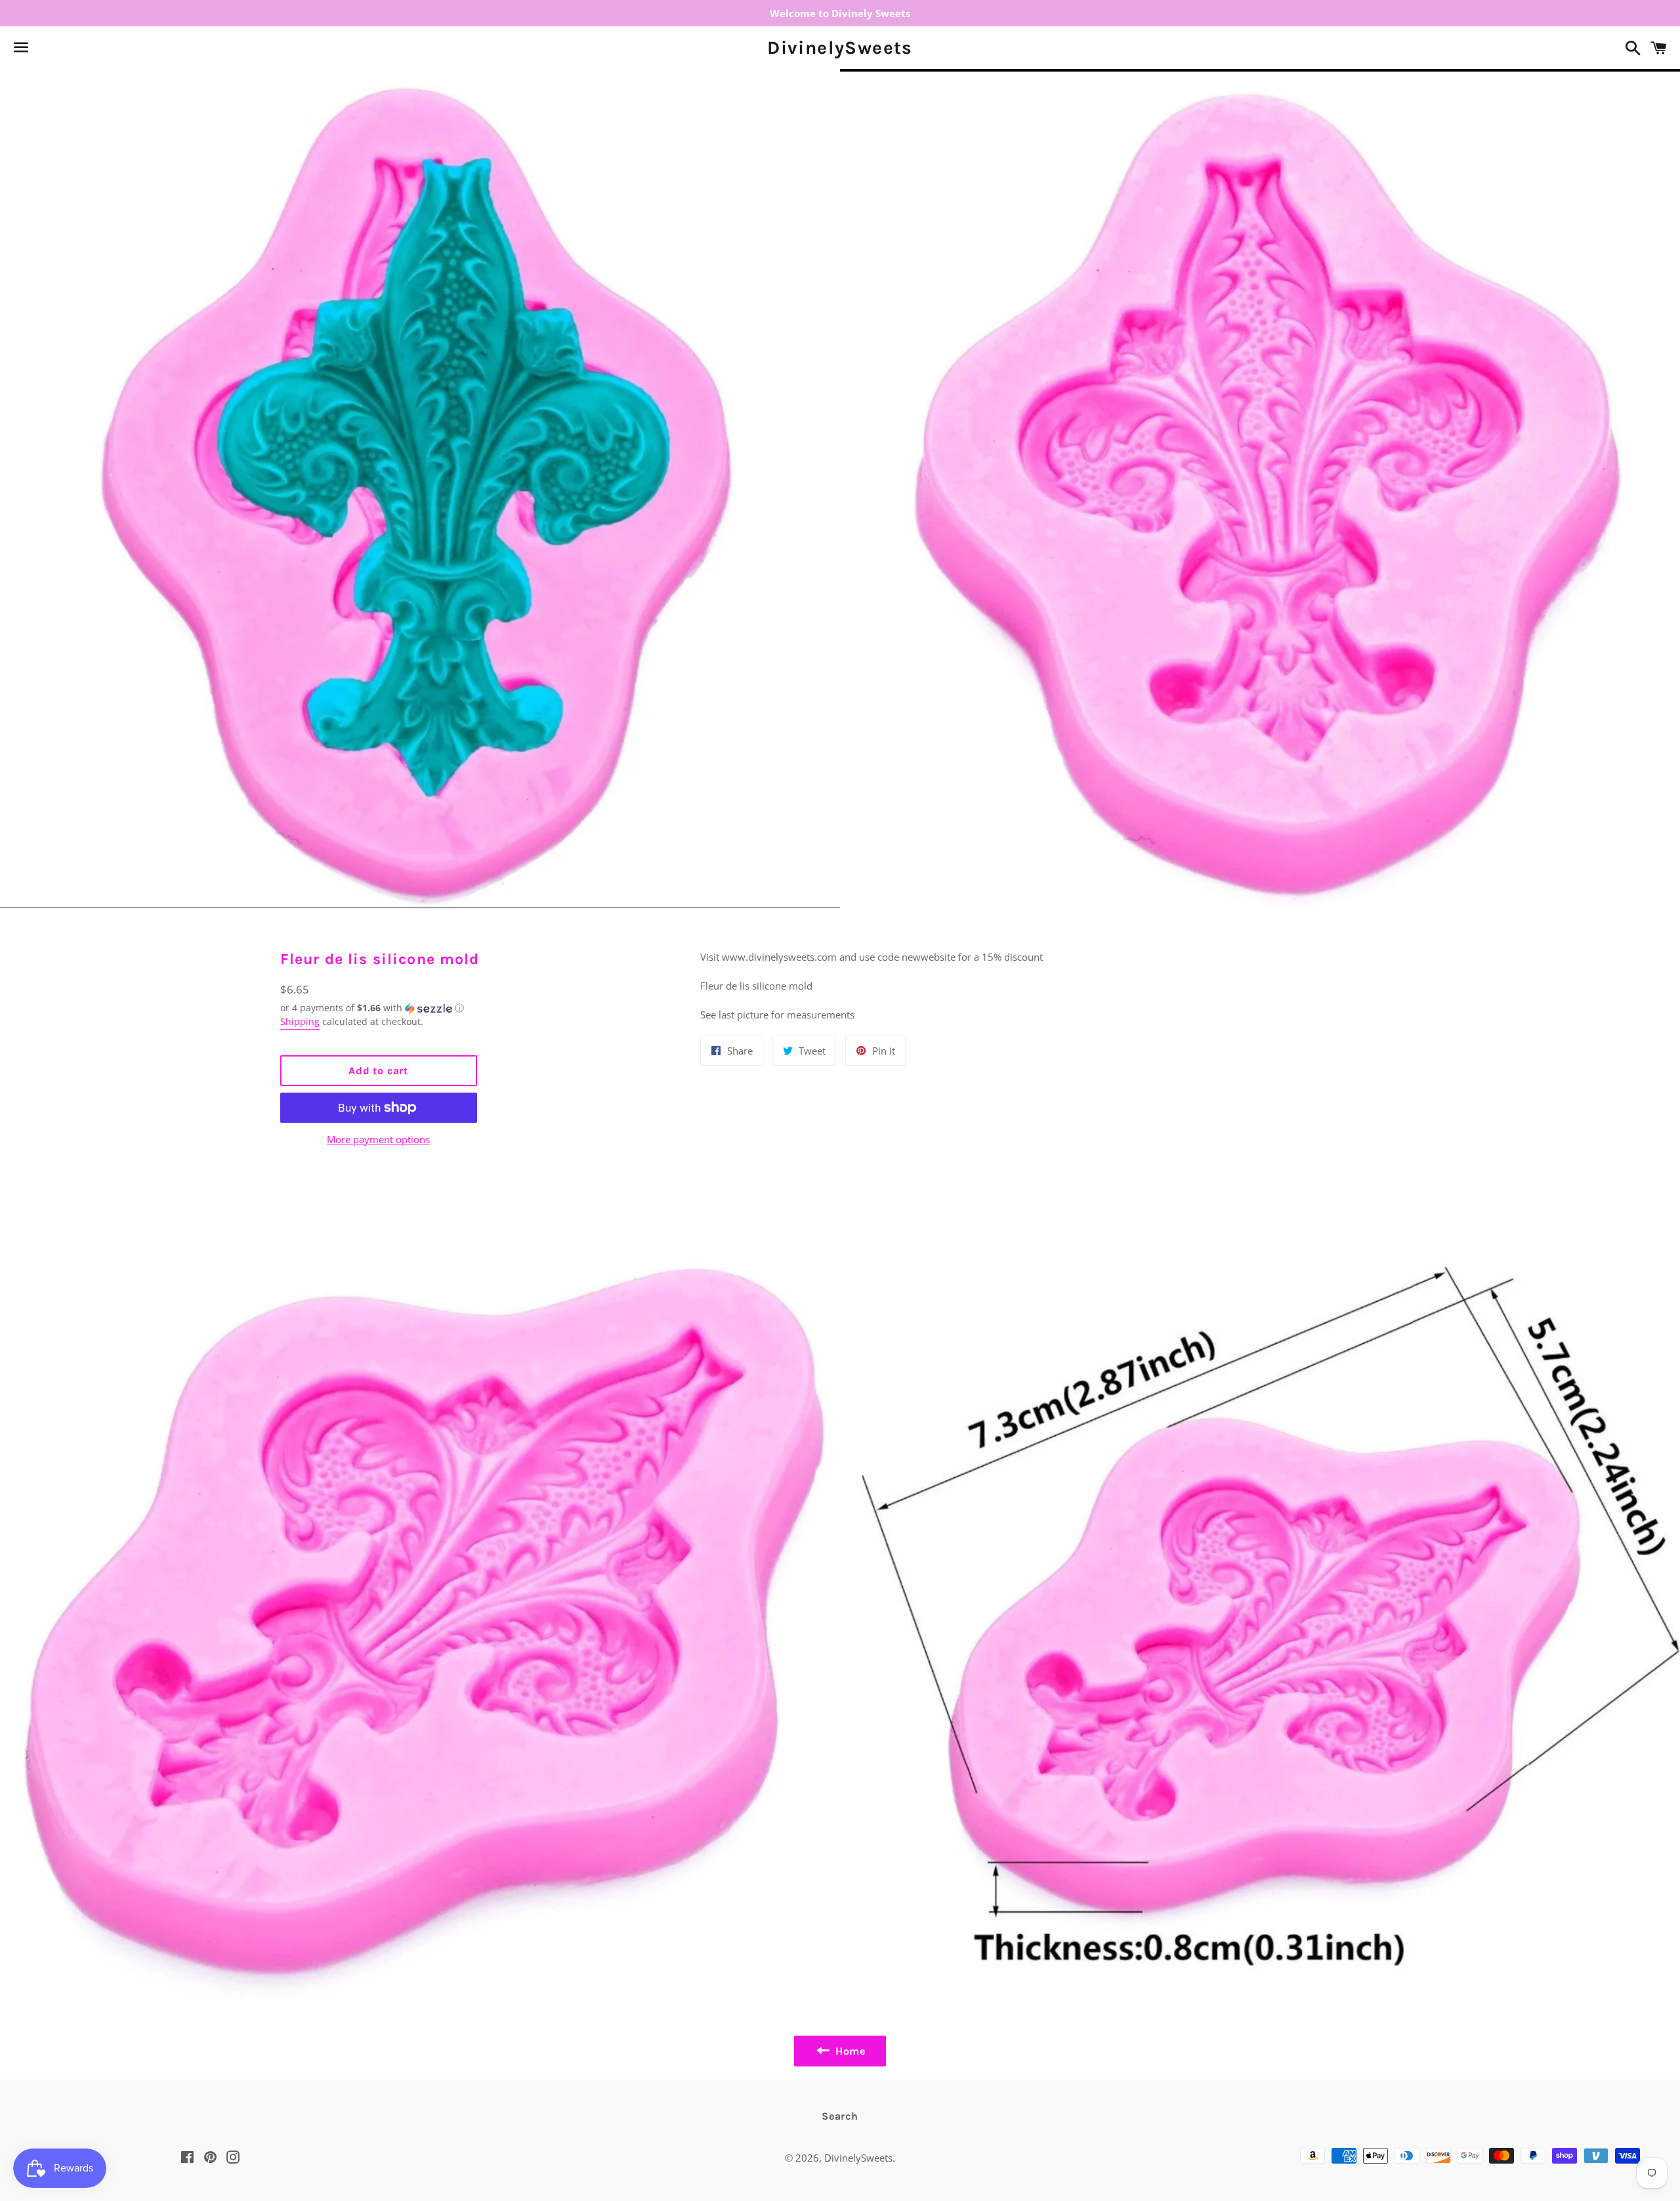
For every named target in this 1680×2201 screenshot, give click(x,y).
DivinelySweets (840, 48)
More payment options (378, 1139)
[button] (379, 1008)
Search (840, 2116)
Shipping (300, 1021)
